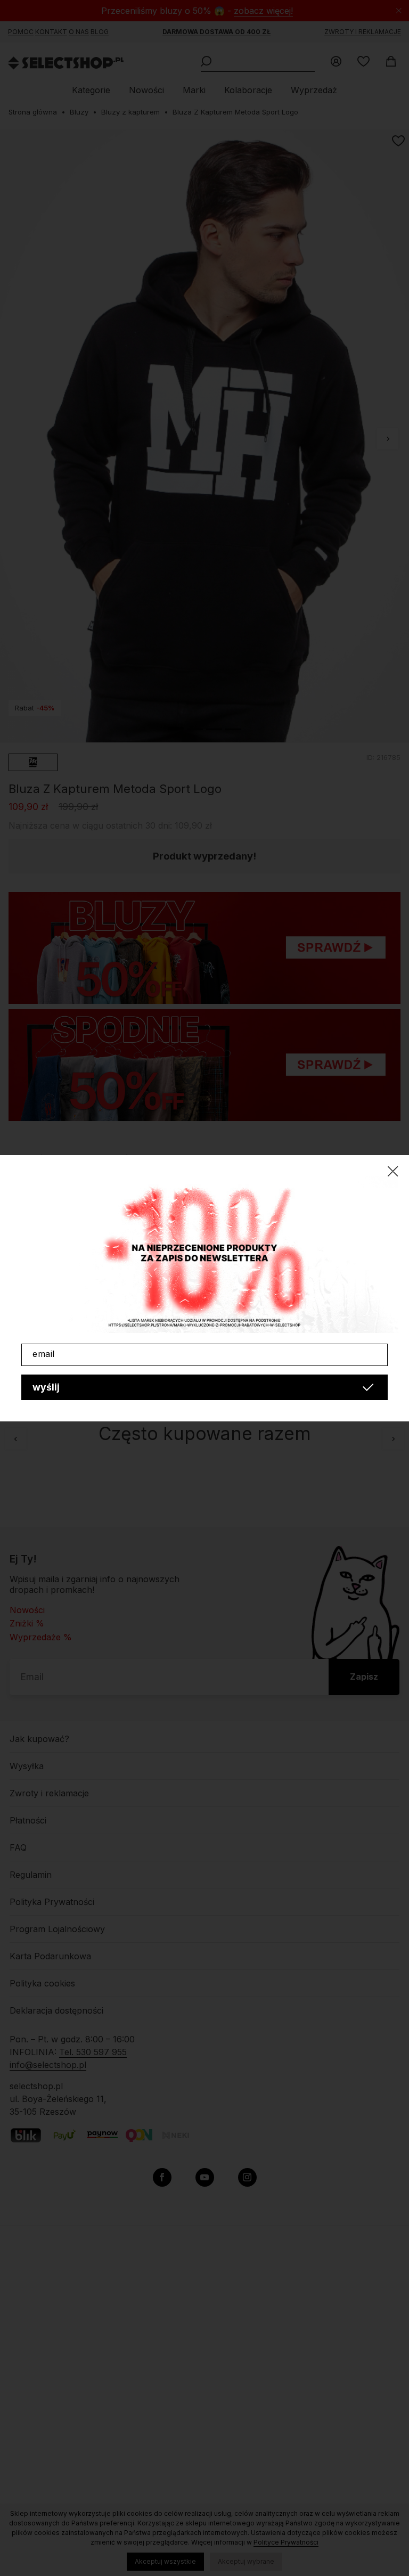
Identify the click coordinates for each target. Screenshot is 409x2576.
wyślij (46, 1387)
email (44, 1354)
